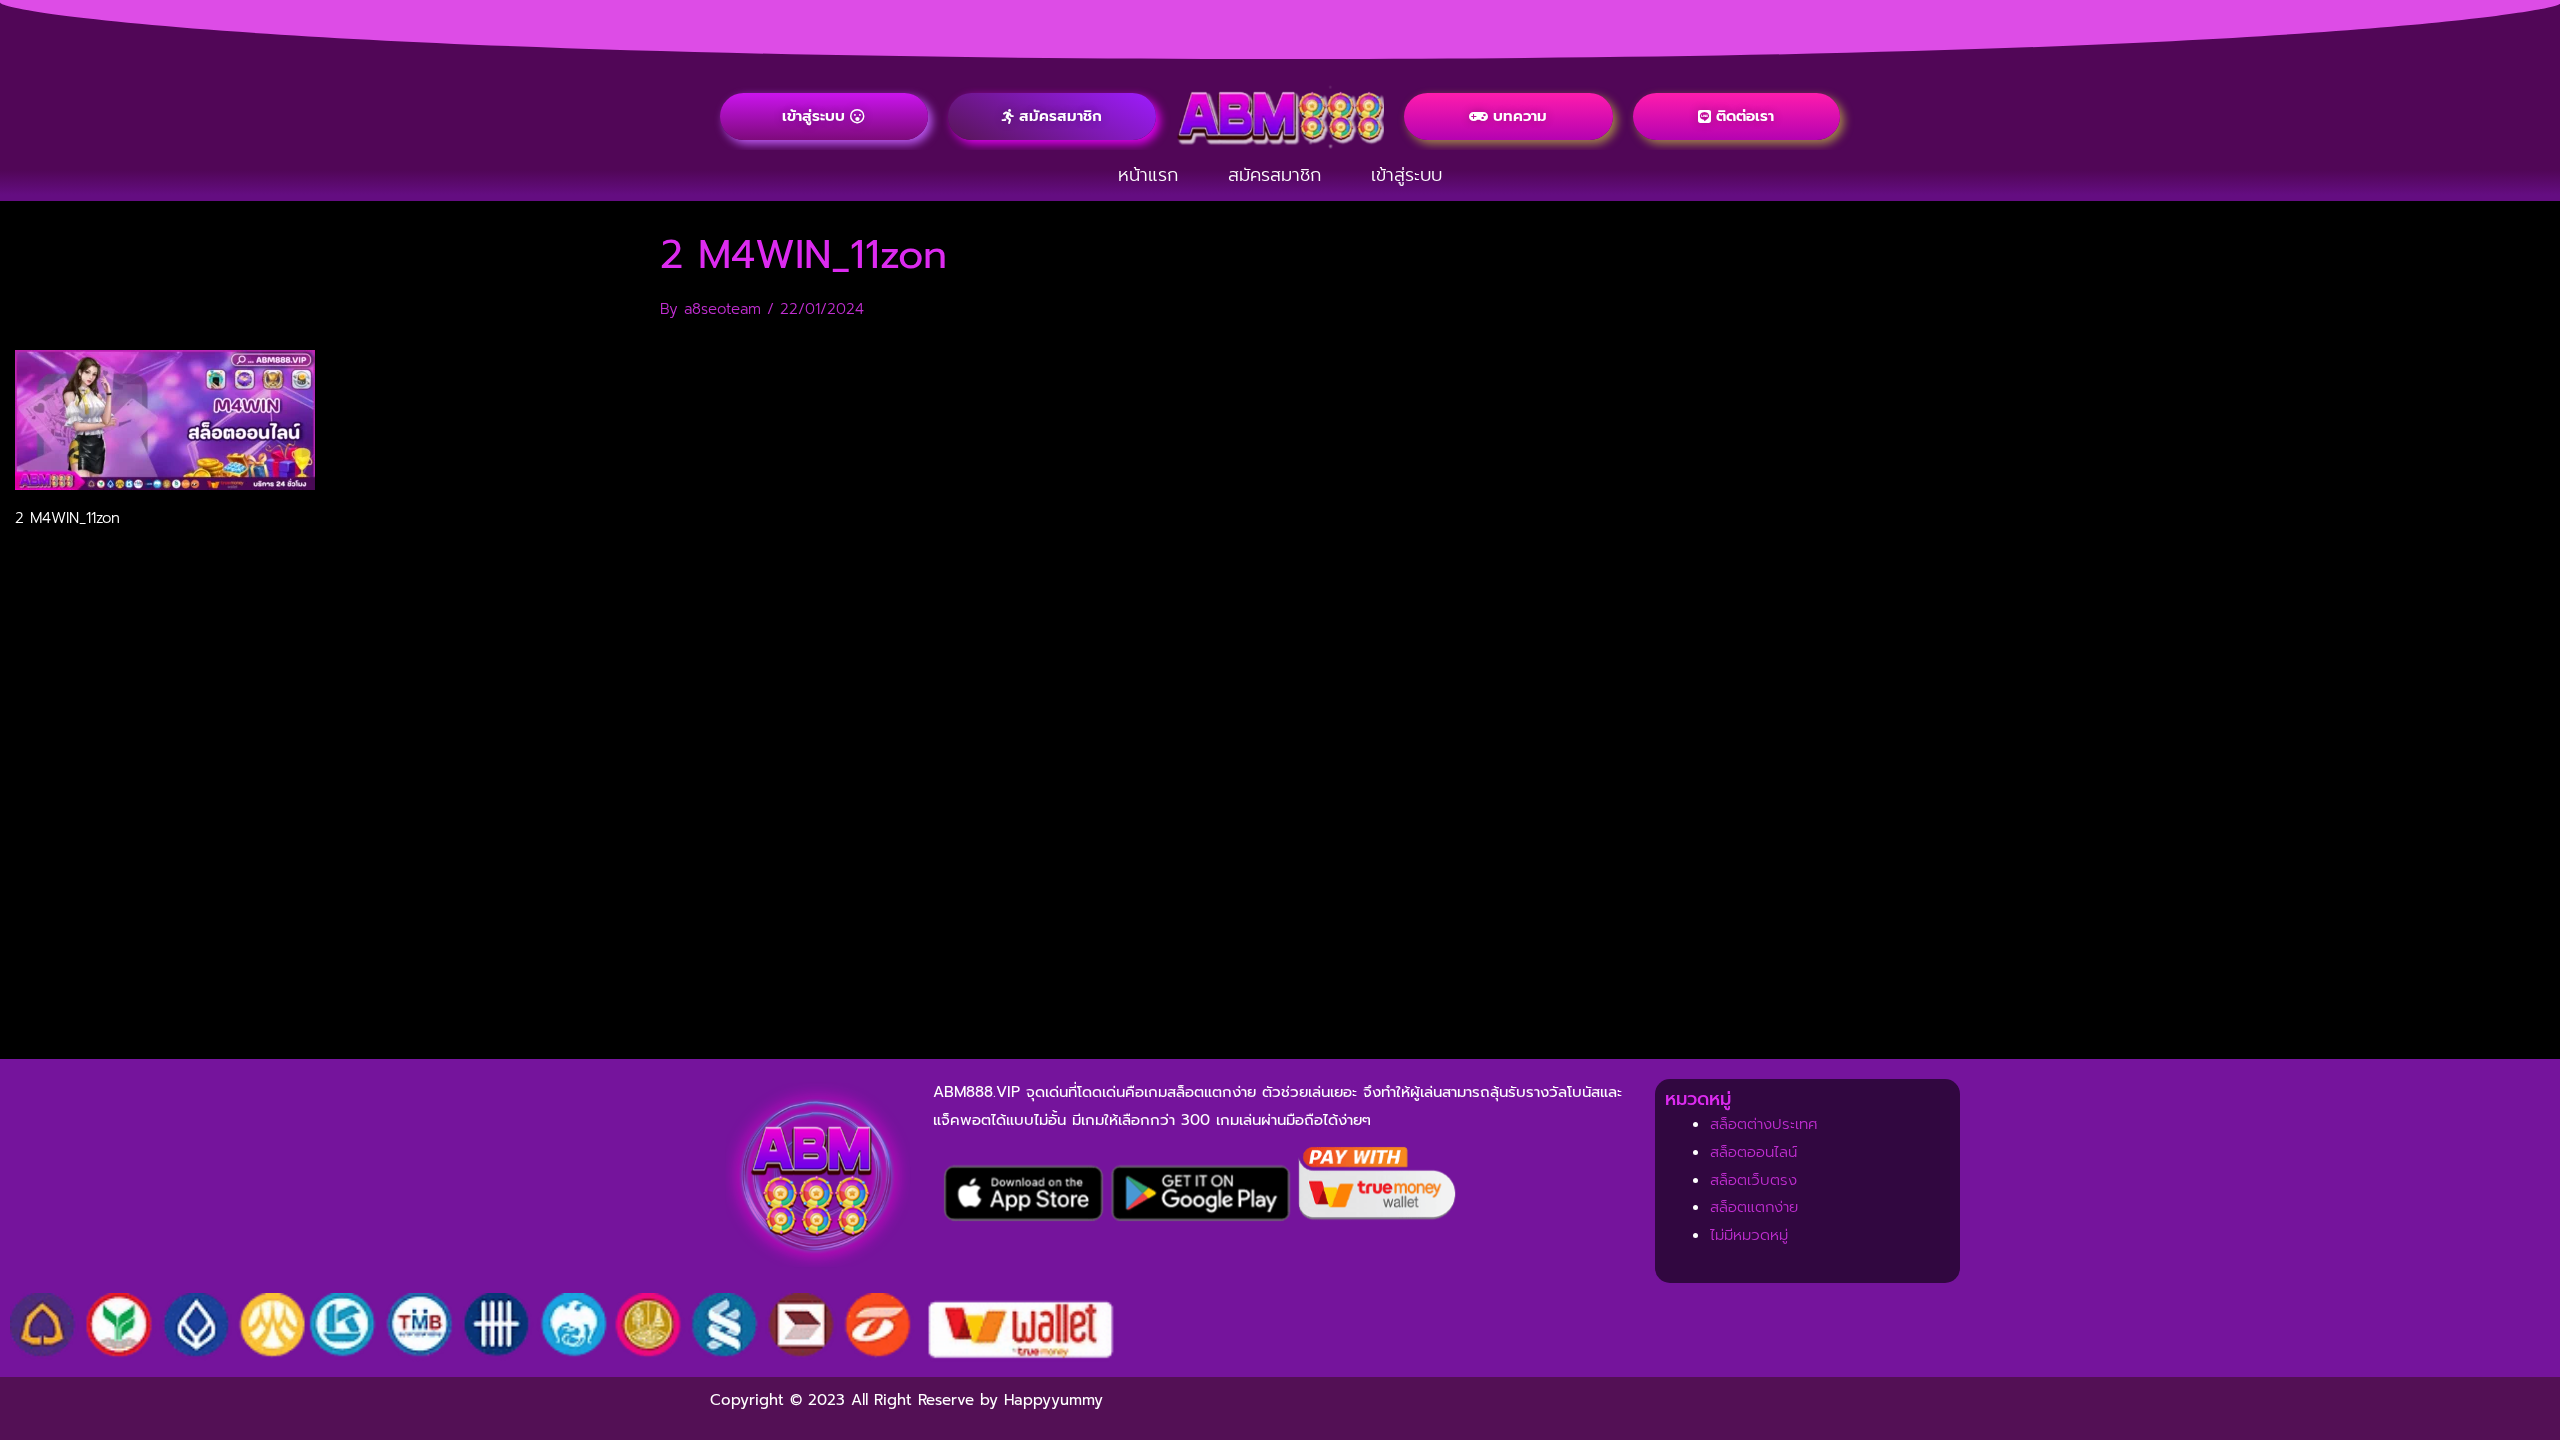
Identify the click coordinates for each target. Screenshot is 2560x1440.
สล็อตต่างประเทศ (1764, 1124)
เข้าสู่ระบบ (1406, 175)
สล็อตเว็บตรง (1753, 1180)
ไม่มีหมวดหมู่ (1749, 1235)
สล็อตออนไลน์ (1753, 1152)
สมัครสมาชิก (1274, 175)
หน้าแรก (1148, 175)
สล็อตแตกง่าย (1754, 1207)
